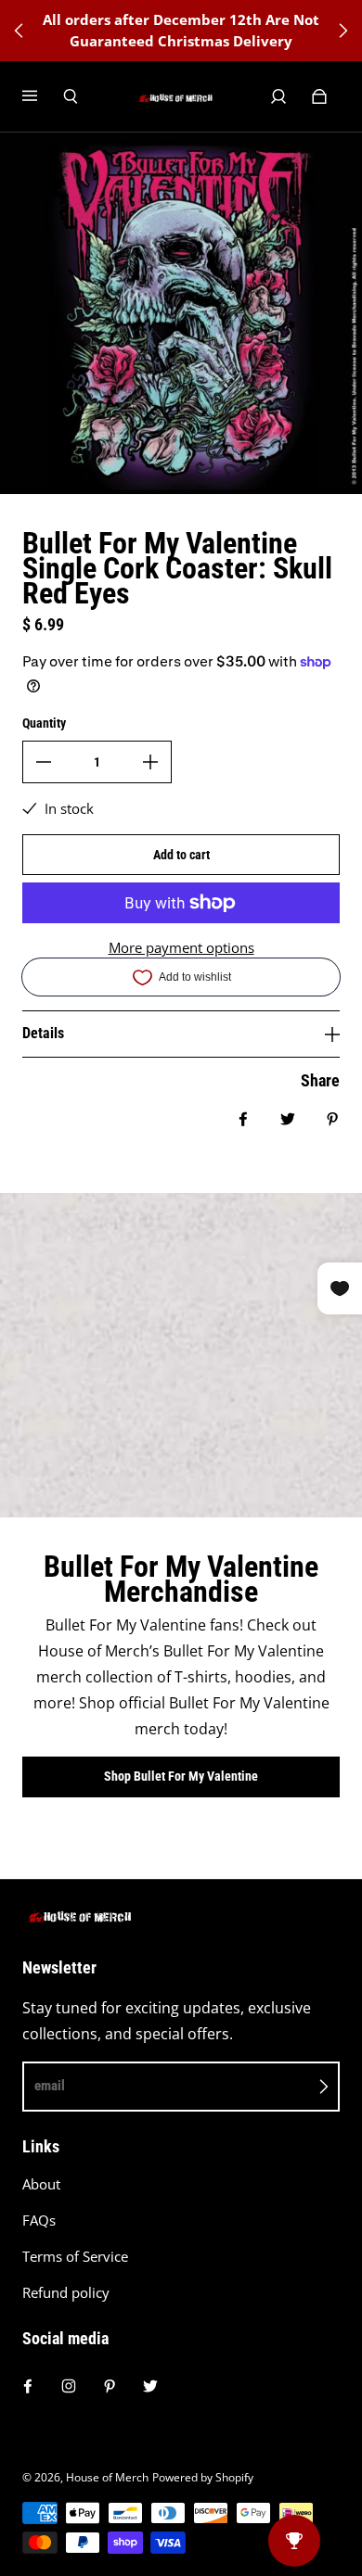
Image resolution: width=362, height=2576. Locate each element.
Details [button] (43, 1033)
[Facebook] (28, 2386)
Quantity (44, 723)
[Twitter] (150, 2386)
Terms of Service (75, 2257)
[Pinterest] (110, 2386)
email (50, 2086)
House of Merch (107, 2477)
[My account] (278, 96)
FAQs (39, 2221)
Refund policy (66, 2293)
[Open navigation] (43, 96)
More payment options (181, 948)
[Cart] (319, 96)
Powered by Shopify (203, 2477)
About (41, 2184)
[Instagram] (69, 2386)
